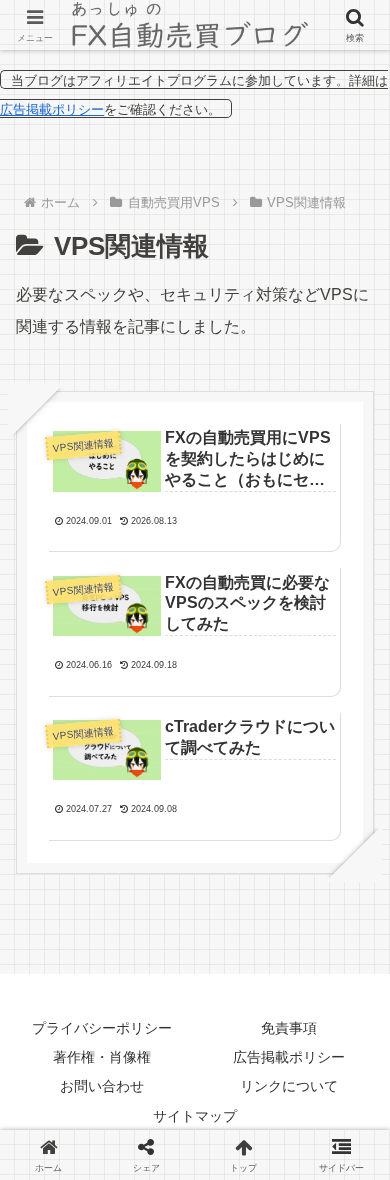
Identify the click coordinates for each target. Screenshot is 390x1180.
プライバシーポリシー (102, 1028)
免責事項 (289, 1028)
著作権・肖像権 (102, 1057)
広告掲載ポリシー (52, 109)
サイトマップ (195, 1116)
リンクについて (289, 1086)
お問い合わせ (102, 1086)
